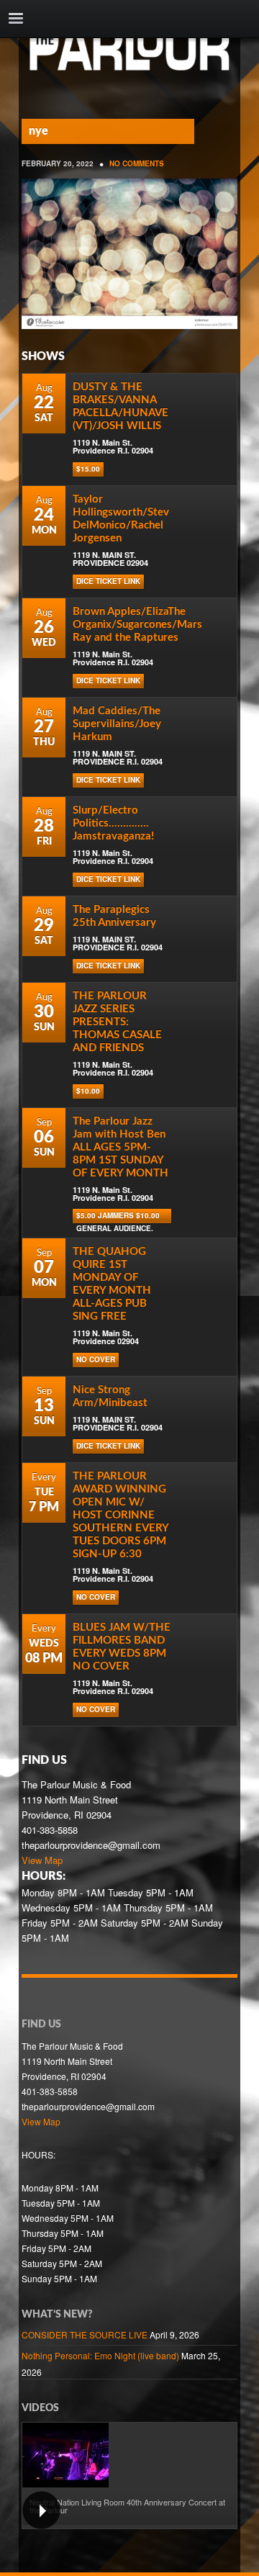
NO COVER (96, 1359)
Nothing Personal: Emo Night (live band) (100, 2355)
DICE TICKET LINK (108, 581)
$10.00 (88, 1091)
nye (38, 131)
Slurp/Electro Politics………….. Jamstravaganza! (113, 823)
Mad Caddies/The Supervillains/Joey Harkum (117, 724)
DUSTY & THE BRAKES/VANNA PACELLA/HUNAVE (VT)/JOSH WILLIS (121, 406)
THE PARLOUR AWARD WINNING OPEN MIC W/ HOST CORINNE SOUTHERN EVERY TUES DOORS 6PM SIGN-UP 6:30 (121, 1515)
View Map (42, 1860)
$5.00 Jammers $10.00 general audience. (118, 1217)
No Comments (137, 163)
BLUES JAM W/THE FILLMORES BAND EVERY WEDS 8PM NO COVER (122, 1647)
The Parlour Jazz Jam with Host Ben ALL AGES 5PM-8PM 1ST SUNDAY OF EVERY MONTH (121, 1147)
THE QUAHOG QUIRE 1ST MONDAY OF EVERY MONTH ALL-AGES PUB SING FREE (112, 1284)
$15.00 (88, 469)
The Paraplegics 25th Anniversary (114, 916)
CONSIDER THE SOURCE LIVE (85, 2334)
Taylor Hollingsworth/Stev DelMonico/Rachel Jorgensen (121, 519)
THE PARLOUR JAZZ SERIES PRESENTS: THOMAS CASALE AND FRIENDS (117, 1022)
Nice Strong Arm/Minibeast (110, 1396)
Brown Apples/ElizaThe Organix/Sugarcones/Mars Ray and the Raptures (137, 625)
